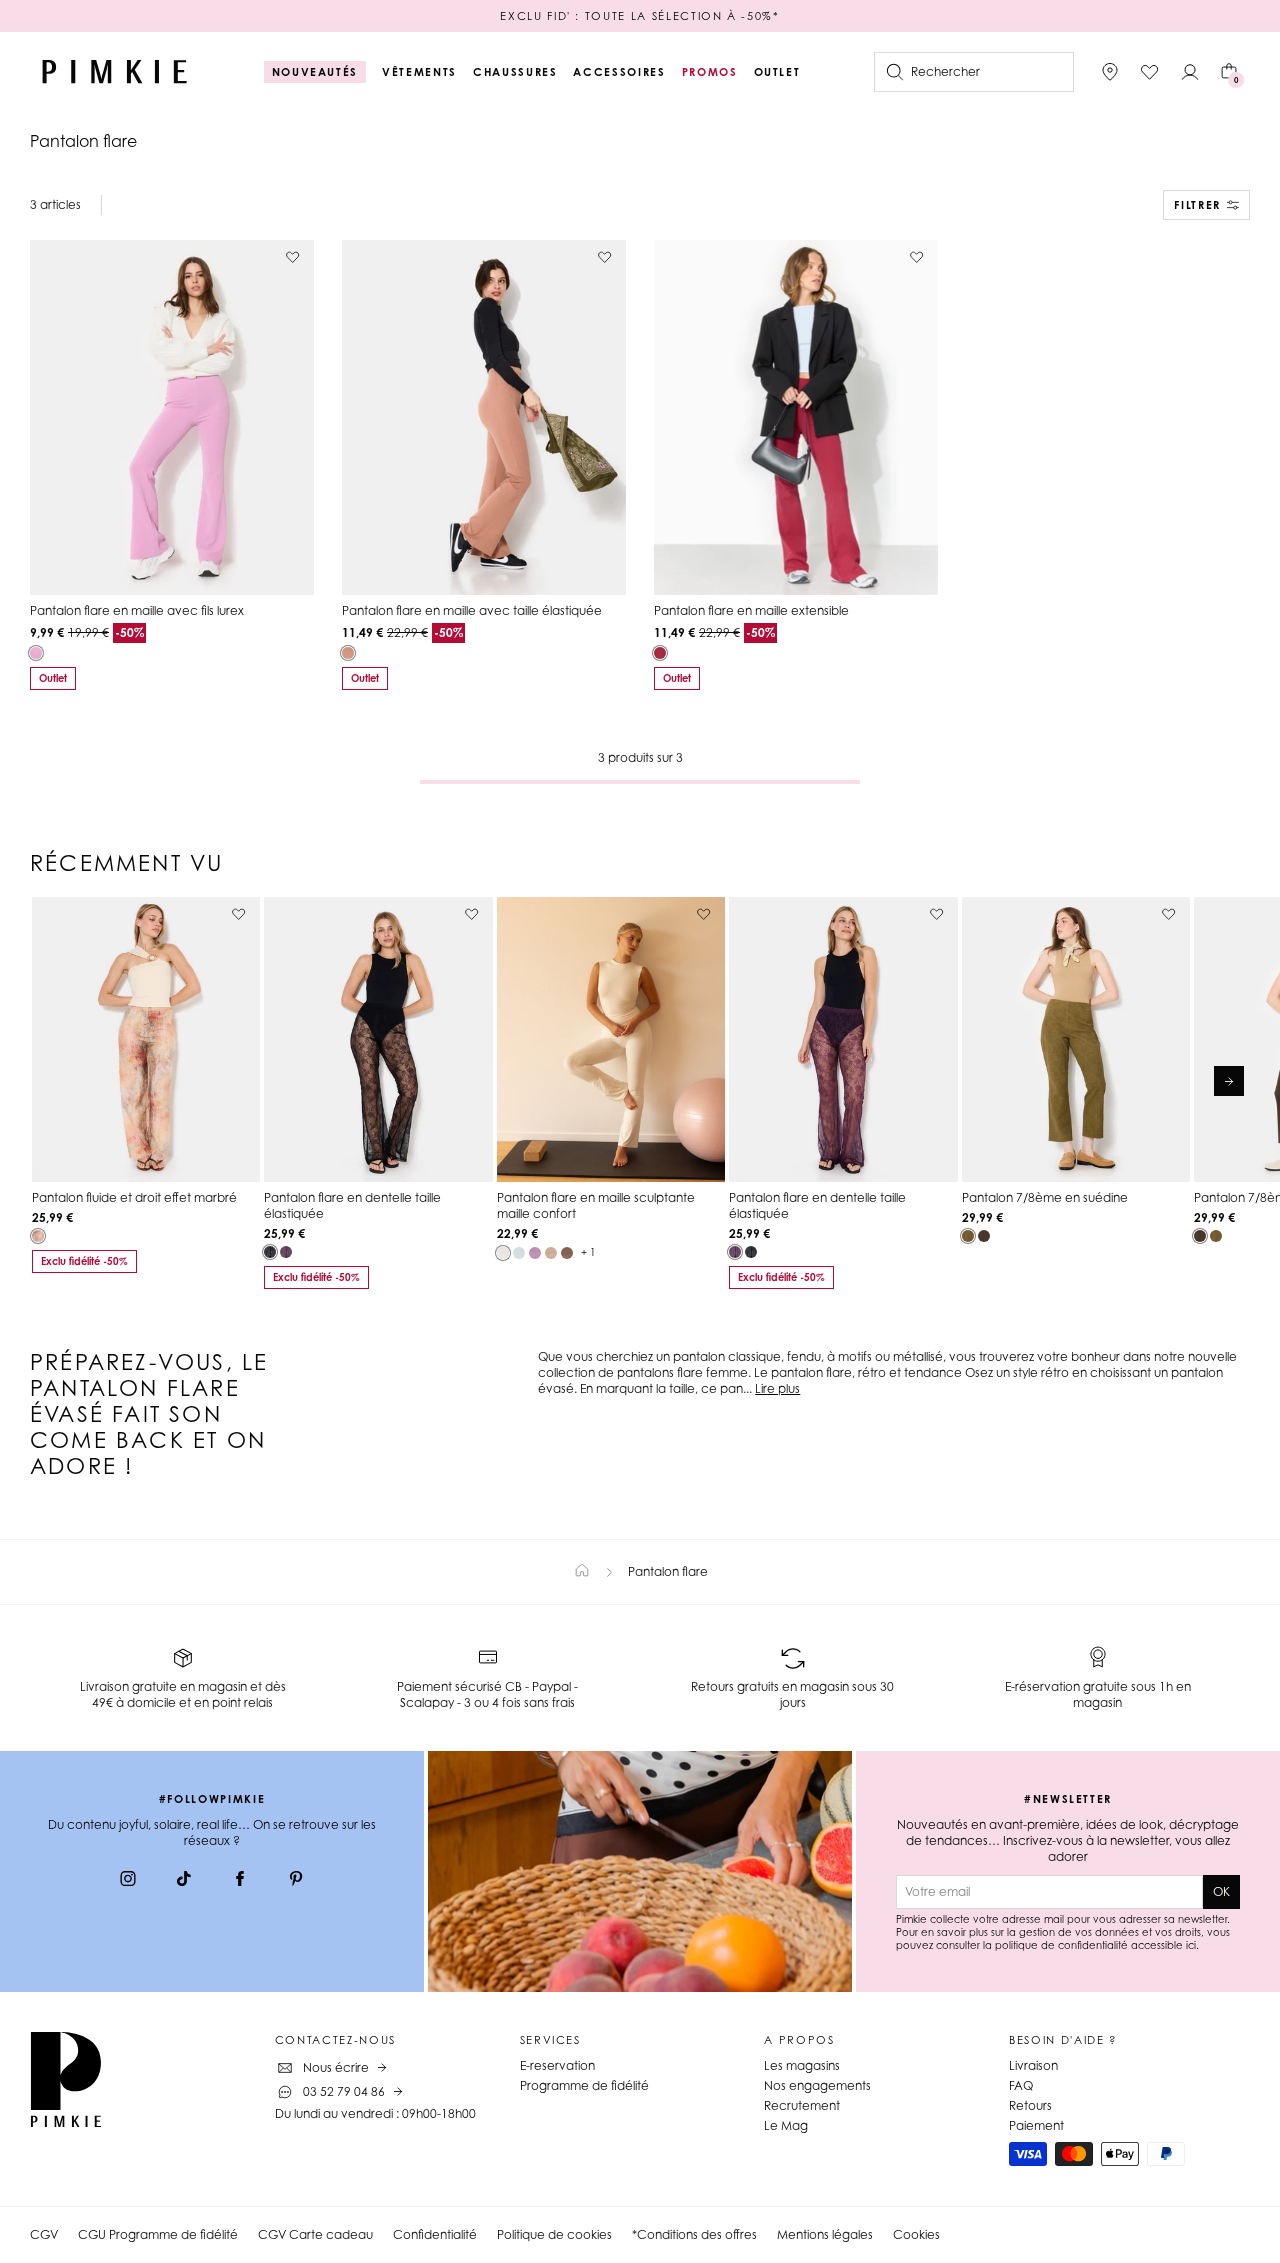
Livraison (1033, 2065)
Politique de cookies (554, 2234)
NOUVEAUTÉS (315, 72)
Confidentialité (435, 2234)
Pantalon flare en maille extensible (751, 610)
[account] (1190, 72)
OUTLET (777, 72)
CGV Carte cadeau (315, 2234)
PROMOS (710, 72)
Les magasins (802, 2065)
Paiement (1036, 2125)
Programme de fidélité (584, 2085)
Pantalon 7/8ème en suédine (1045, 1197)
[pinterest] (296, 1881)
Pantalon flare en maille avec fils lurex (137, 610)
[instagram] (128, 1881)
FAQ (1021, 2085)
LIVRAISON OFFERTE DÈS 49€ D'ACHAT (639, 16)
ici (1191, 1945)
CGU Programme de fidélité (158, 2234)
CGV (44, 2234)
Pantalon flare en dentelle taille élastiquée (352, 1205)
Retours (1030, 2105)
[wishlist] (1150, 72)
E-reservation (557, 2065)
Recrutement (802, 2105)
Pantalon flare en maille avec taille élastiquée (472, 610)
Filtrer (1197, 205)
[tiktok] (184, 1881)
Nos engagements (817, 2085)
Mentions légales (825, 2234)
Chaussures (515, 72)
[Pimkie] (115, 72)
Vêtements (419, 72)
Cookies (916, 2234)
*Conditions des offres (694, 2234)
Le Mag (786, 2125)
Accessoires (619, 72)
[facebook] (240, 1881)
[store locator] (1110, 72)
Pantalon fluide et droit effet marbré (134, 1197)
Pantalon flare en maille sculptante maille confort (596, 1205)
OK (1221, 1891)
